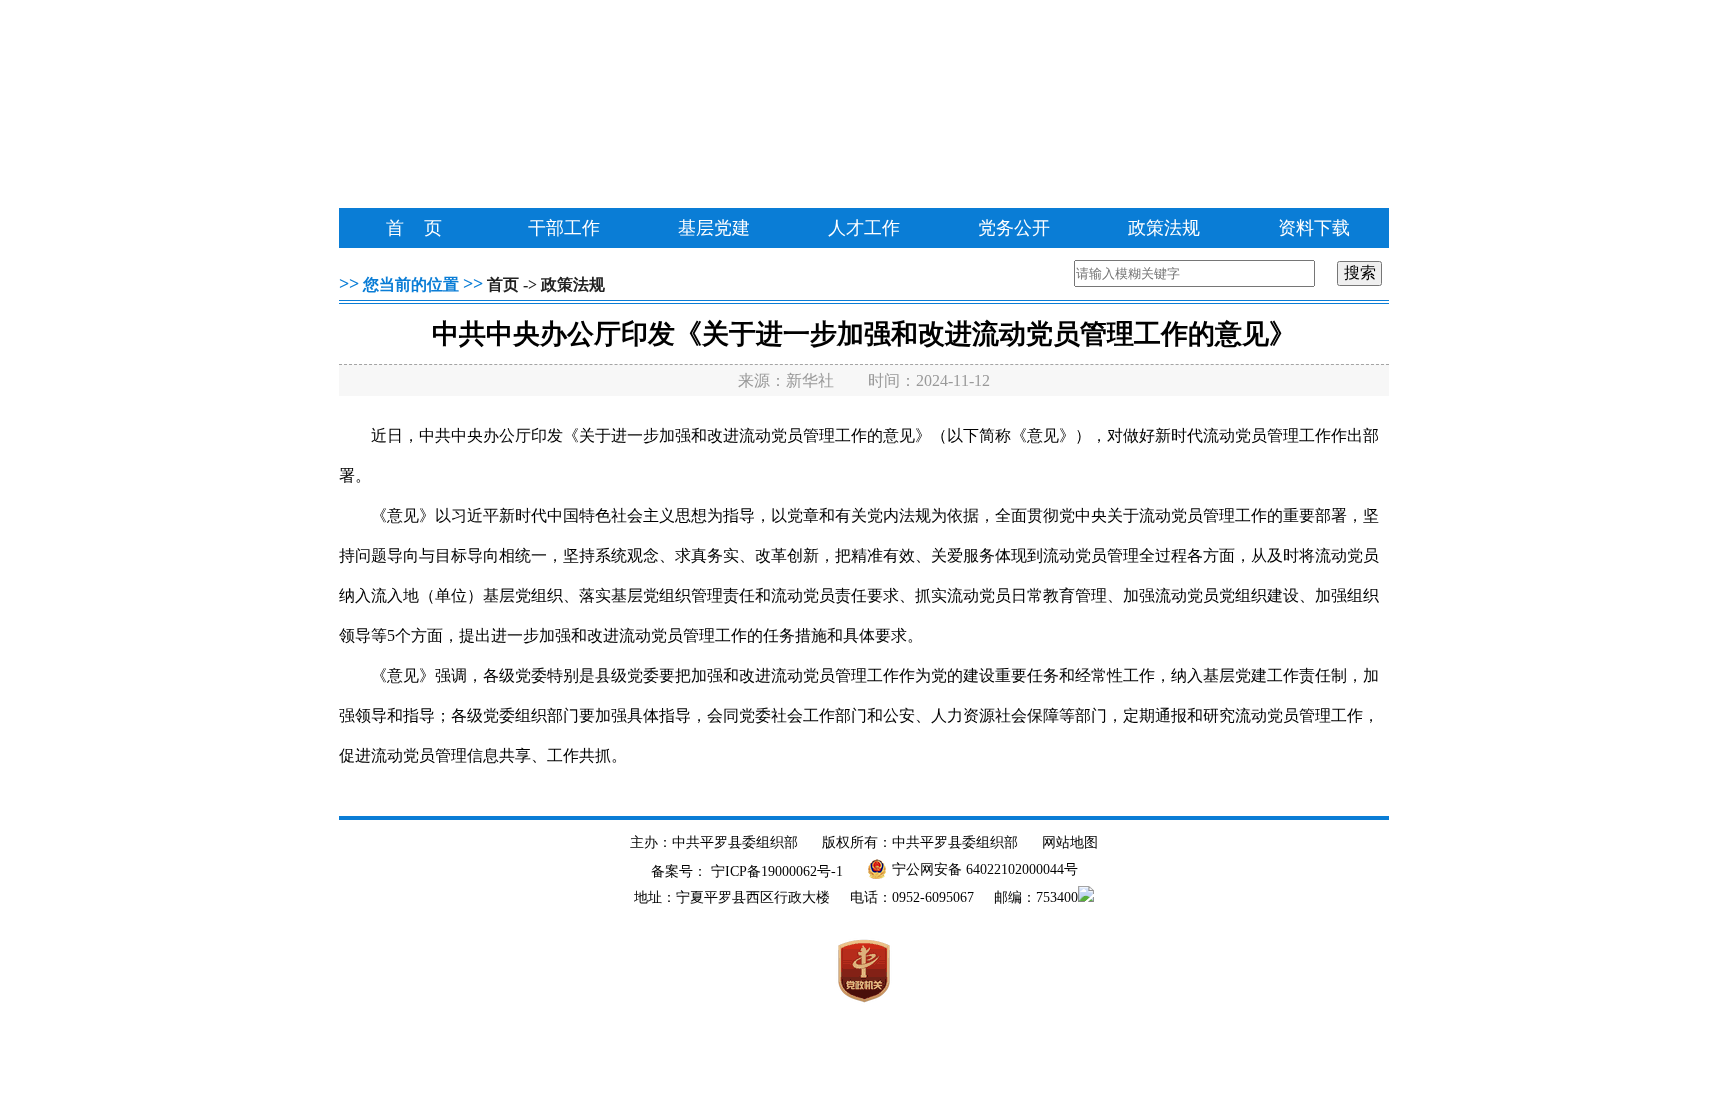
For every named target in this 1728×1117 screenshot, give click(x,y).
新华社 (810, 380)
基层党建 (714, 228)
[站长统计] (1086, 897)
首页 (503, 284)
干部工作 (564, 228)
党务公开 (1014, 228)
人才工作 (864, 228)
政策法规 (1164, 228)
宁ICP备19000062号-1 (777, 871)
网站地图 (1070, 842)
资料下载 (1314, 228)
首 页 (414, 228)
